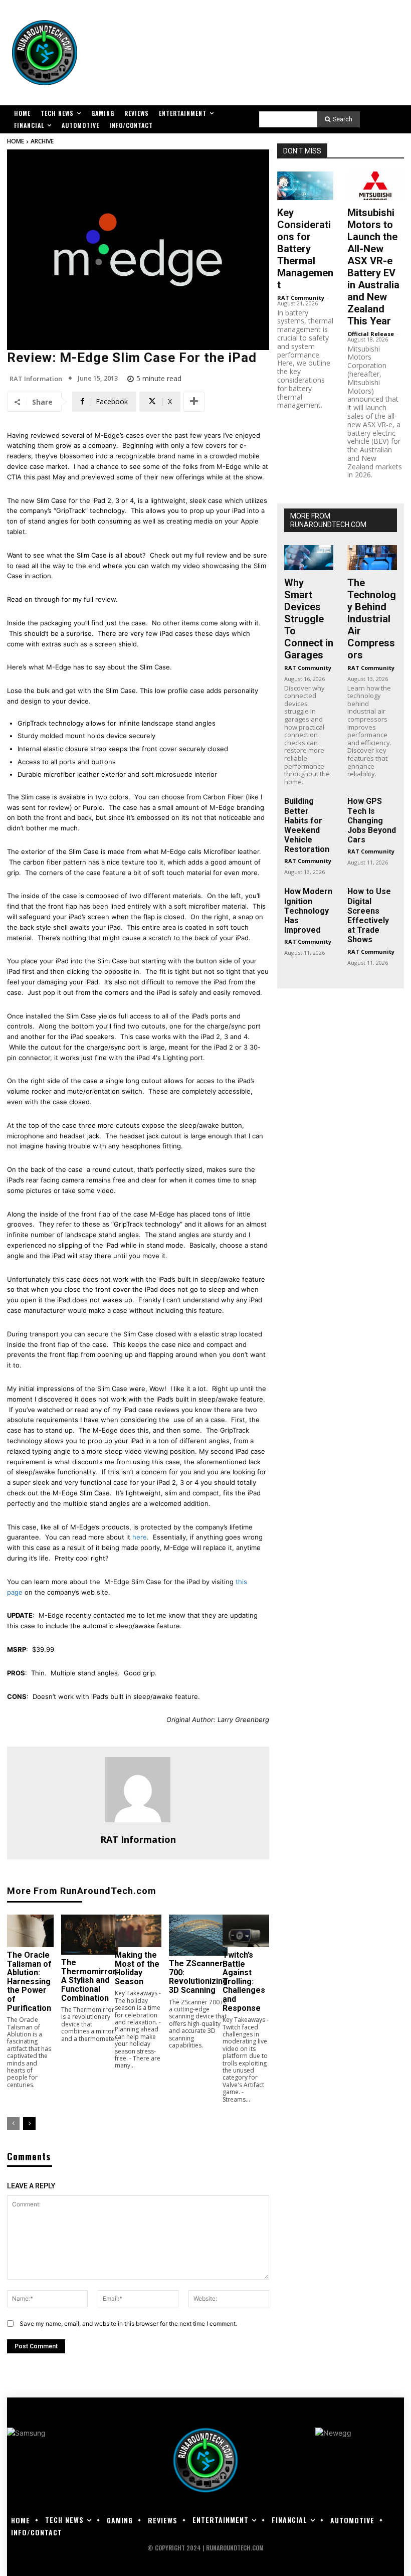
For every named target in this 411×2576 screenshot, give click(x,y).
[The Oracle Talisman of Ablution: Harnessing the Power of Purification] (30, 1931)
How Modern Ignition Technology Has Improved (308, 911)
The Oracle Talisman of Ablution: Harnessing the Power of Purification (29, 1982)
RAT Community (301, 298)
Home (16, 141)
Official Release (371, 334)
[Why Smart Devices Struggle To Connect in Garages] (309, 557)
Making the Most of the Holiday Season (137, 1968)
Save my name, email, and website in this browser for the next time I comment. (128, 2324)
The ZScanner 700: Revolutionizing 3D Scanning (198, 1977)
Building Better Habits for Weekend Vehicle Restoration (307, 825)
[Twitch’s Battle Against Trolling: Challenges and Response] (246, 1931)
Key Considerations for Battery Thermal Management (305, 249)
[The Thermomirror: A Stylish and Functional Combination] (90, 1935)
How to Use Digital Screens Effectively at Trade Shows (369, 915)
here (140, 1537)
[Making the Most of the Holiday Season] (138, 1931)
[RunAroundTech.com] (45, 53)
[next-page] (29, 2124)
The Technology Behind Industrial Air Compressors (372, 619)
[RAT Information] (138, 1790)
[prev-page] (13, 2124)
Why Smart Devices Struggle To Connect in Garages (309, 619)
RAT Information (36, 379)
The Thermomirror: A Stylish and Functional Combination (90, 1980)
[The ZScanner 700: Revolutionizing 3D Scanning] (198, 1935)
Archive (42, 141)
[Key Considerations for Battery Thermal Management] (305, 186)
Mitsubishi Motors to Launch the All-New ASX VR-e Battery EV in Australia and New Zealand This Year (373, 267)
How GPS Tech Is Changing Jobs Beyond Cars (372, 820)
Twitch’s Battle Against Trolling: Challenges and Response (244, 1982)
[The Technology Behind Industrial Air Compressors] (372, 557)
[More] (194, 402)
